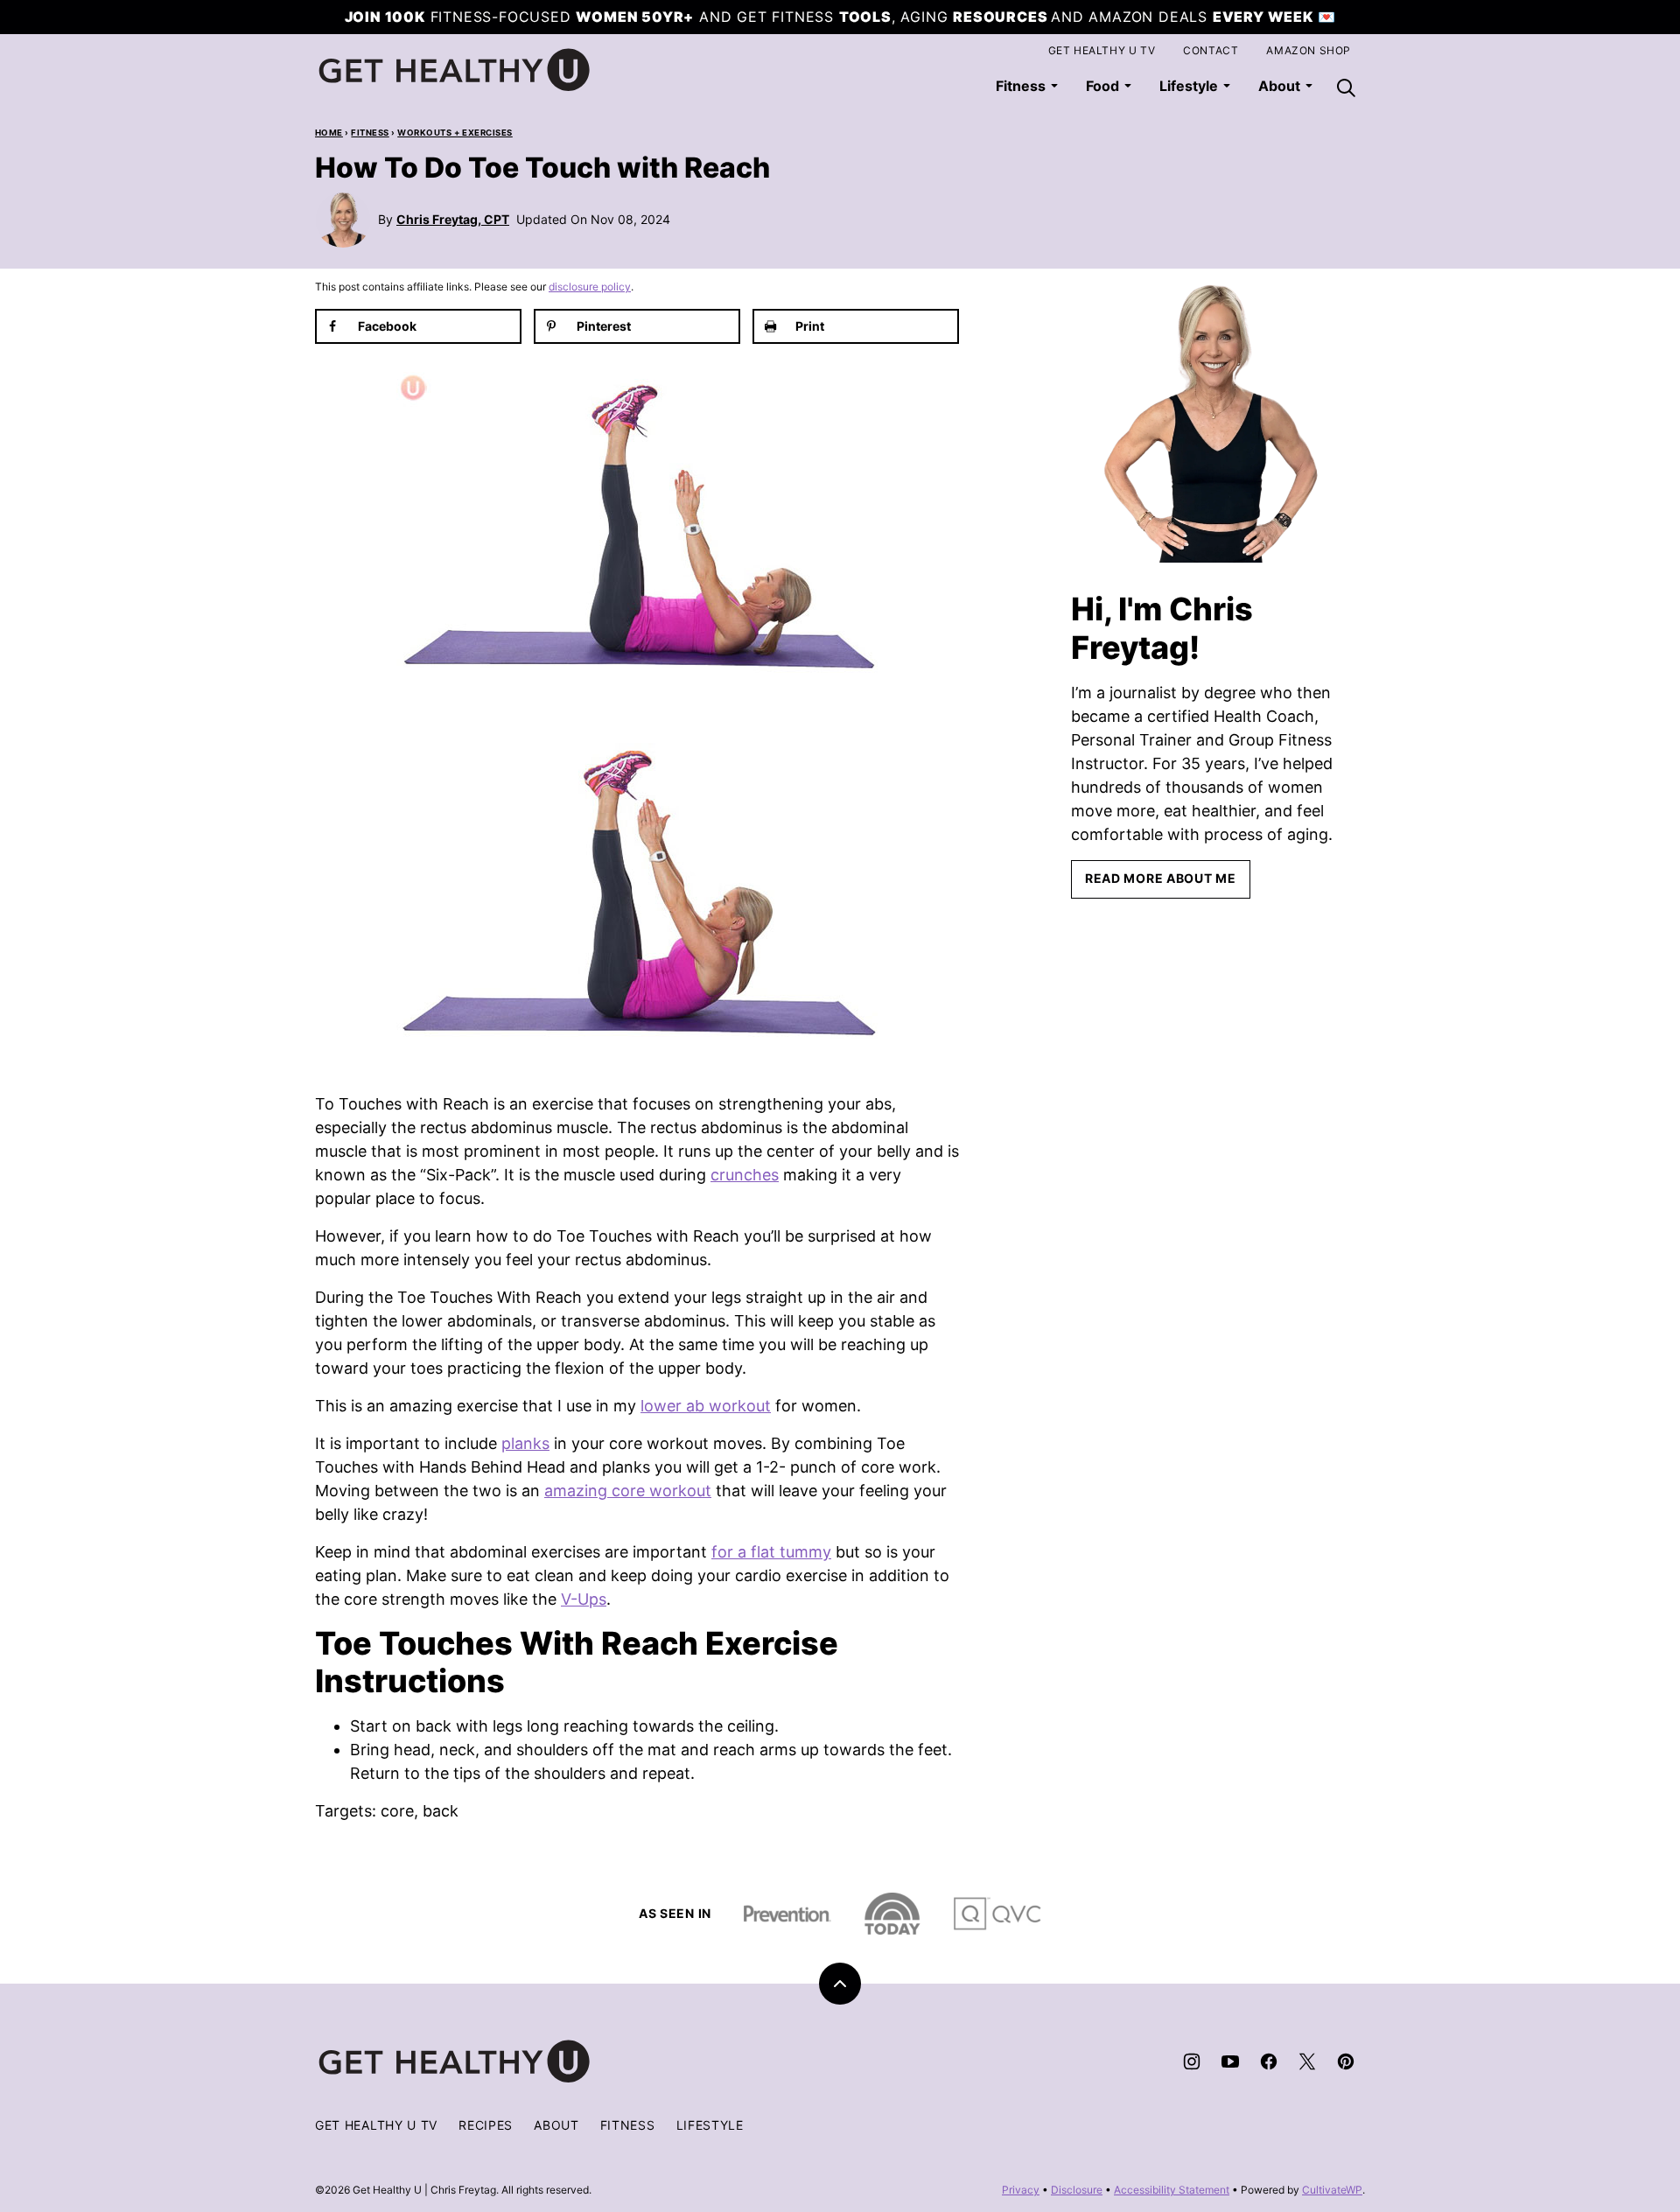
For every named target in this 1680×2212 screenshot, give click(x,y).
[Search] (1346, 87)
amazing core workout (628, 1491)
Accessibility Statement (1172, 2190)
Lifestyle (1189, 86)
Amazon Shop (1309, 50)
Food (1102, 86)
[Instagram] (1192, 2061)
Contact (1211, 50)
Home (329, 133)
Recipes (486, 2125)
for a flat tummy (771, 1552)
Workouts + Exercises (455, 133)
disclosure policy (590, 287)
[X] (1307, 2061)
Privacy (1021, 2190)
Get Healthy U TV (1102, 50)
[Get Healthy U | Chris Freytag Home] (455, 70)
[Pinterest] (1346, 2061)
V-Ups (584, 1599)
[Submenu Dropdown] (1054, 86)
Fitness (1021, 86)
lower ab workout (706, 1406)
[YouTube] (1230, 2061)
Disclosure (1077, 2190)
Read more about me (1161, 878)
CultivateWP (1332, 2190)
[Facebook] (1269, 2061)
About (556, 2125)
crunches (745, 1175)
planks (525, 1443)
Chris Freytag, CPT (453, 219)
